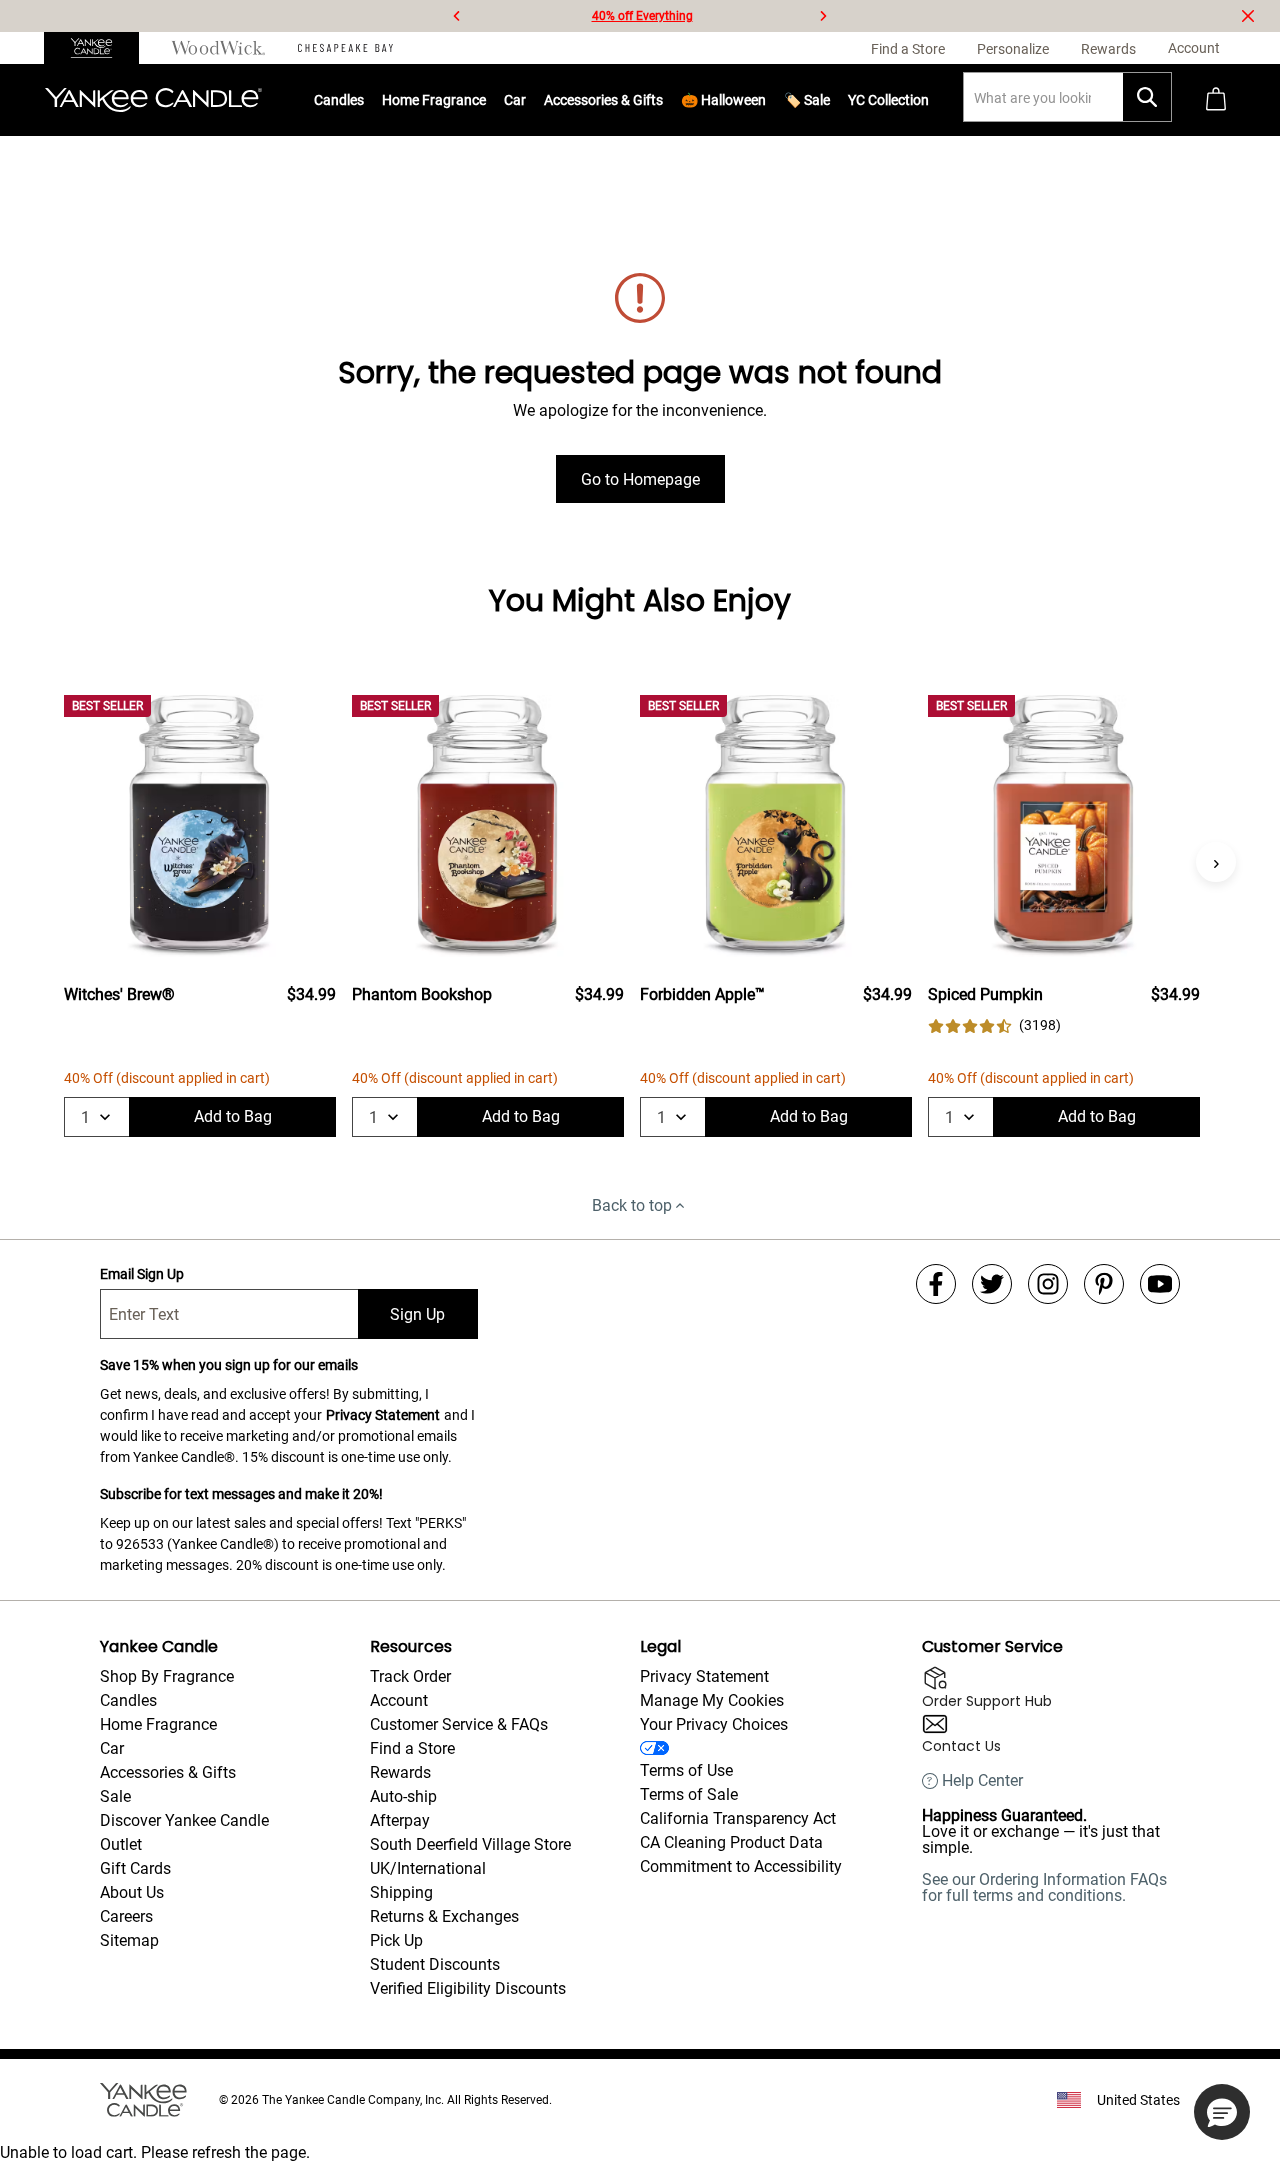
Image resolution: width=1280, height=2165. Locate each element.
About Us (132, 1892)
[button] (1222, 2112)
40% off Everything (642, 16)
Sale (115, 1796)
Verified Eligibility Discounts (468, 1988)
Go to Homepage (640, 479)
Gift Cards (135, 1868)
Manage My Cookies (712, 1700)
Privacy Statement (383, 1415)
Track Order (410, 1676)
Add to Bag (233, 1116)
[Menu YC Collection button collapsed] (929, 100)
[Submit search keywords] (1147, 97)
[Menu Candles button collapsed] (364, 100)
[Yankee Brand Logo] (153, 100)
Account (399, 1700)
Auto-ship (403, 1796)
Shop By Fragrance (167, 1676)
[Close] (1248, 16)
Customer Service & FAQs (459, 1724)
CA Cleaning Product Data (731, 1842)
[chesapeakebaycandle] (345, 48)
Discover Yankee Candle (184, 1820)
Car (112, 1748)
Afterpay (400, 1820)
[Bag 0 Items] (1216, 100)
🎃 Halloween (723, 100)
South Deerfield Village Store (470, 1844)
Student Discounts (435, 1964)
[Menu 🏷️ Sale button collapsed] (830, 100)
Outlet (121, 1844)
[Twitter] (992, 1284)
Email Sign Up (142, 1274)
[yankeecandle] (99, 48)
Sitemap (129, 1940)
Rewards (400, 1772)
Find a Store (412, 1748)
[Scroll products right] (1216, 862)
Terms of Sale (689, 1794)
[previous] (457, 16)
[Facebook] (936, 1284)
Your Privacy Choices (714, 1724)
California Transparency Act (738, 1818)
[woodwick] (218, 48)
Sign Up (417, 1314)
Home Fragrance (434, 100)
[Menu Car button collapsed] (526, 100)
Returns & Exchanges (444, 1916)
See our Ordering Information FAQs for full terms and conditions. (1044, 1887)
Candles (339, 100)
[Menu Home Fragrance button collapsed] (486, 100)
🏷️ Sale (807, 100)
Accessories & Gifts (603, 100)
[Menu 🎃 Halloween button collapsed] (766, 100)
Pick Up (396, 1940)
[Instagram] (1048, 1284)
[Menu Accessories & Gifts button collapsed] (663, 100)
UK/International (428, 1868)
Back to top (632, 1205)
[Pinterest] (1104, 1284)
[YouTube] (1160, 1284)
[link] (994, 1025)
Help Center (982, 1781)
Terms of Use (686, 1770)
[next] (823, 16)
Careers (126, 1916)
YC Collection (888, 100)
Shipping (401, 1892)
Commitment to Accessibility (741, 1866)
